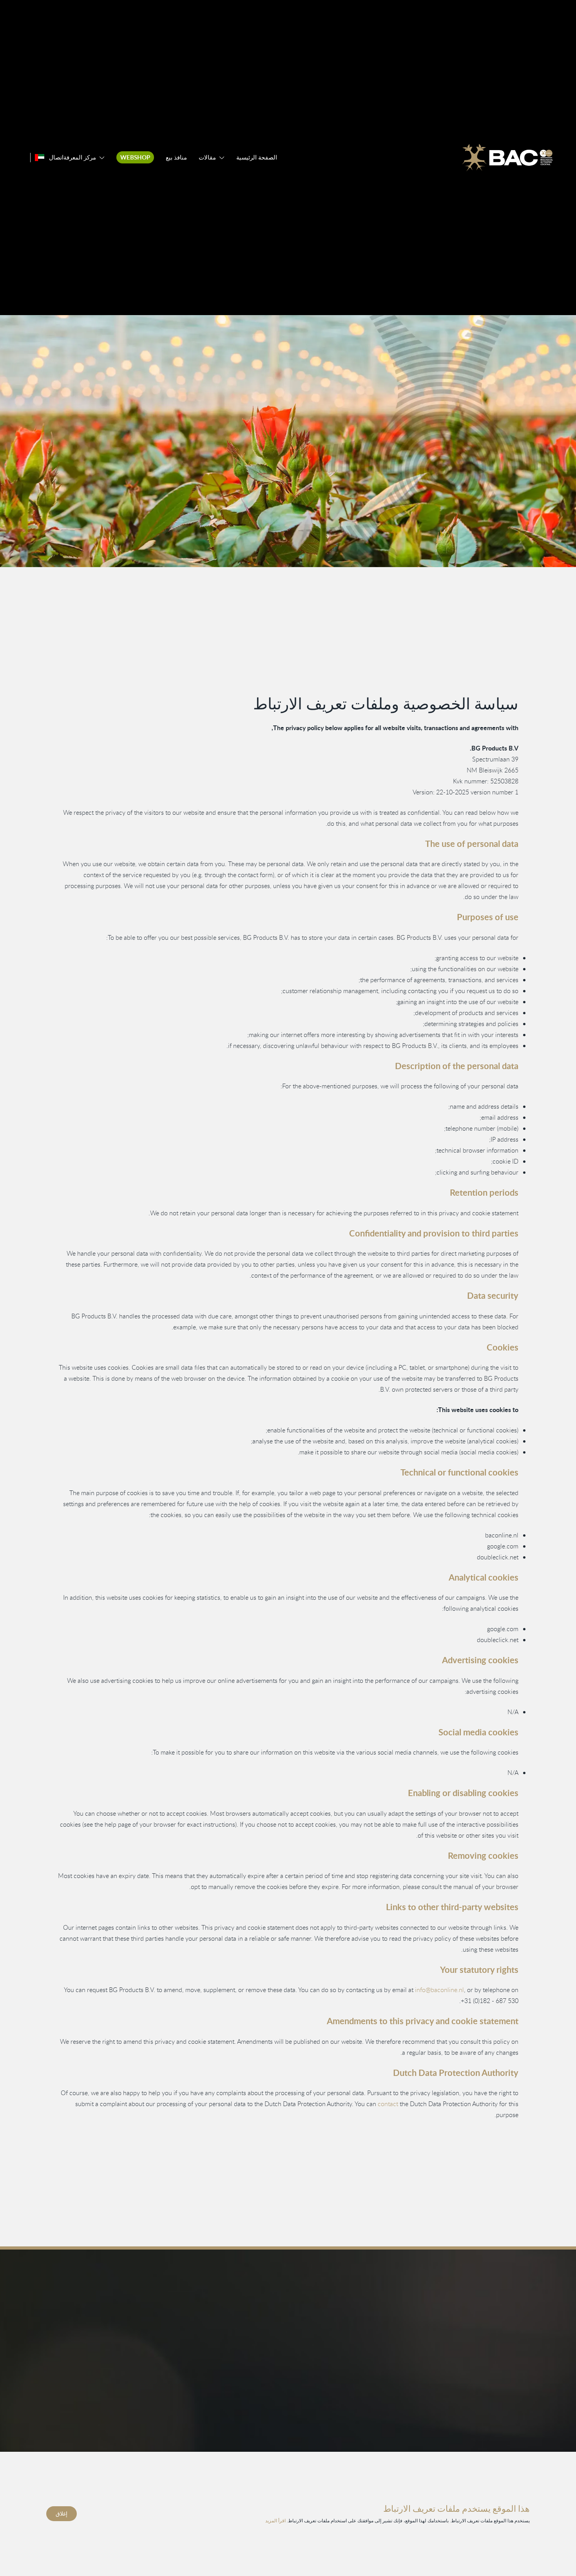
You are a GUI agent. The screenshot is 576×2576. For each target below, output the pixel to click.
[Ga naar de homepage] (507, 158)
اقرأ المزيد (275, 2520)
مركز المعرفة (80, 157)
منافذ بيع (176, 157)
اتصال (56, 157)
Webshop (135, 157)
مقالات (207, 157)
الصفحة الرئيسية (257, 157)
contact (388, 2104)
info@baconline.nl (439, 1990)
